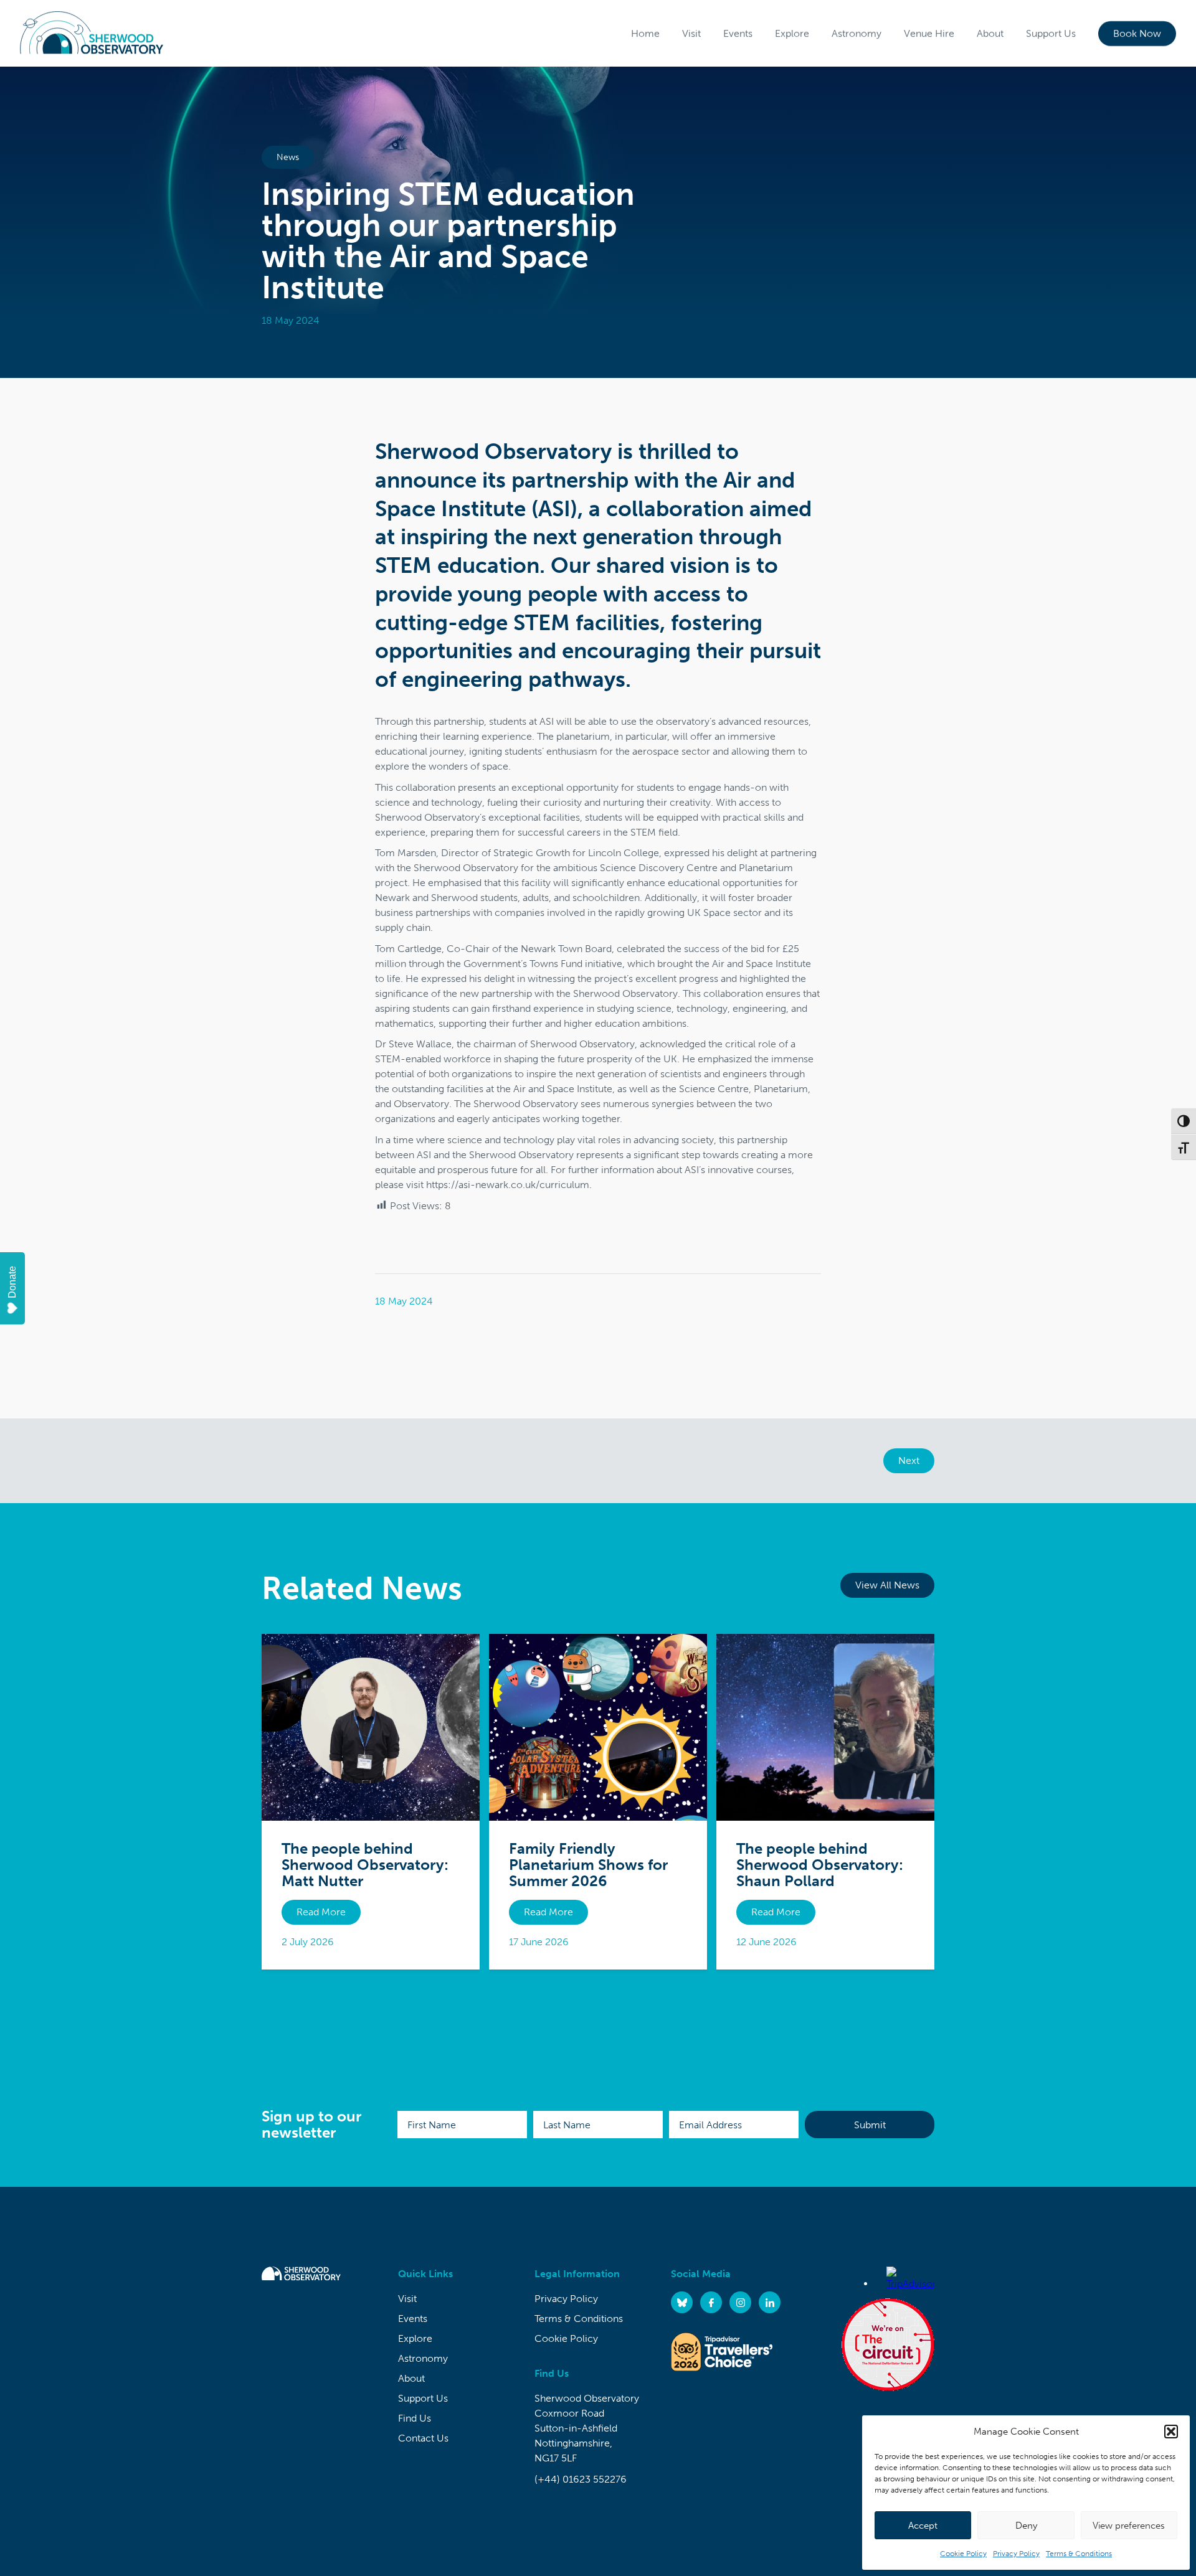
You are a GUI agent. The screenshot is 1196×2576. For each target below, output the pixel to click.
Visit (691, 33)
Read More (321, 1912)
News (288, 157)
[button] (1171, 2432)
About (990, 33)
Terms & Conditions (1079, 2554)
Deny (1026, 2526)
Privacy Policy (1016, 2554)
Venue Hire (929, 33)
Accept (923, 2526)
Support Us (1051, 33)
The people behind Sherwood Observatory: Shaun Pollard (820, 1865)
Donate (12, 1282)
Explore (792, 33)
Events (738, 33)
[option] (598, 222)
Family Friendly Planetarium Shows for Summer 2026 (588, 1865)
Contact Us (423, 2438)
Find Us (415, 2418)
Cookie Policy (963, 2554)
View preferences (1129, 2526)
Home (645, 33)
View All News (887, 1585)
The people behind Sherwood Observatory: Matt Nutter (365, 1865)
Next (909, 1460)
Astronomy (857, 33)
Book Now (1137, 33)
